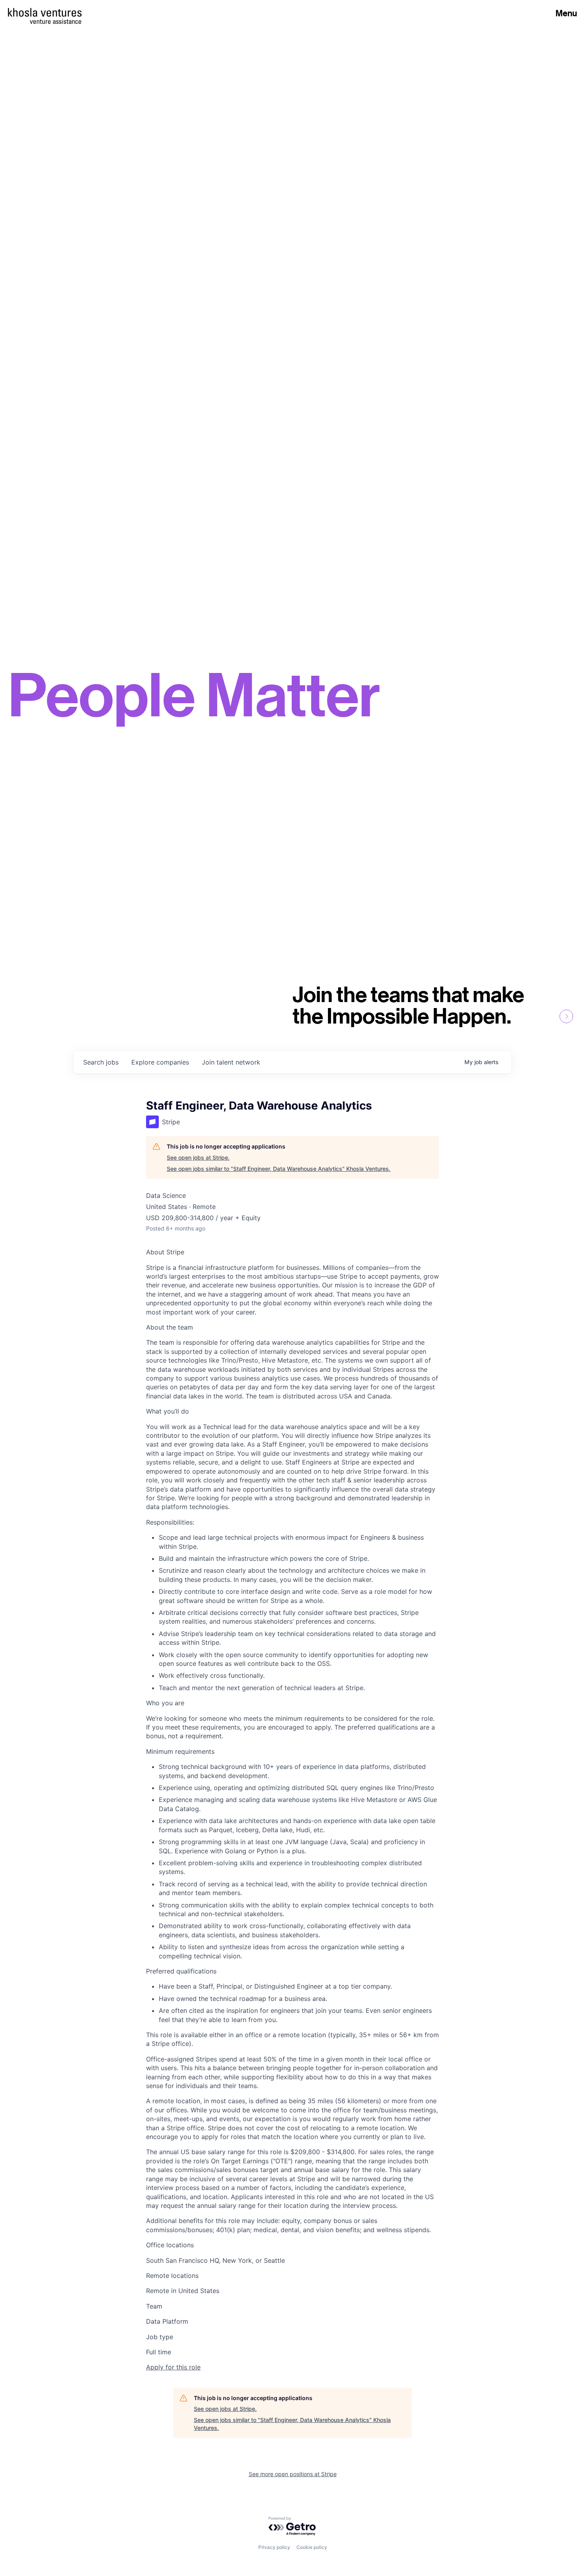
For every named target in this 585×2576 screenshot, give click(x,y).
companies (160, 1062)
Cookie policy (312, 2547)
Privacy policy (274, 2547)
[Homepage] (45, 12)
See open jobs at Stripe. (198, 1157)
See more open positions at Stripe (293, 2474)
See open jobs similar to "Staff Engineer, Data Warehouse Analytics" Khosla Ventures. (279, 1169)
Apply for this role (173, 2367)
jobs (101, 1062)
